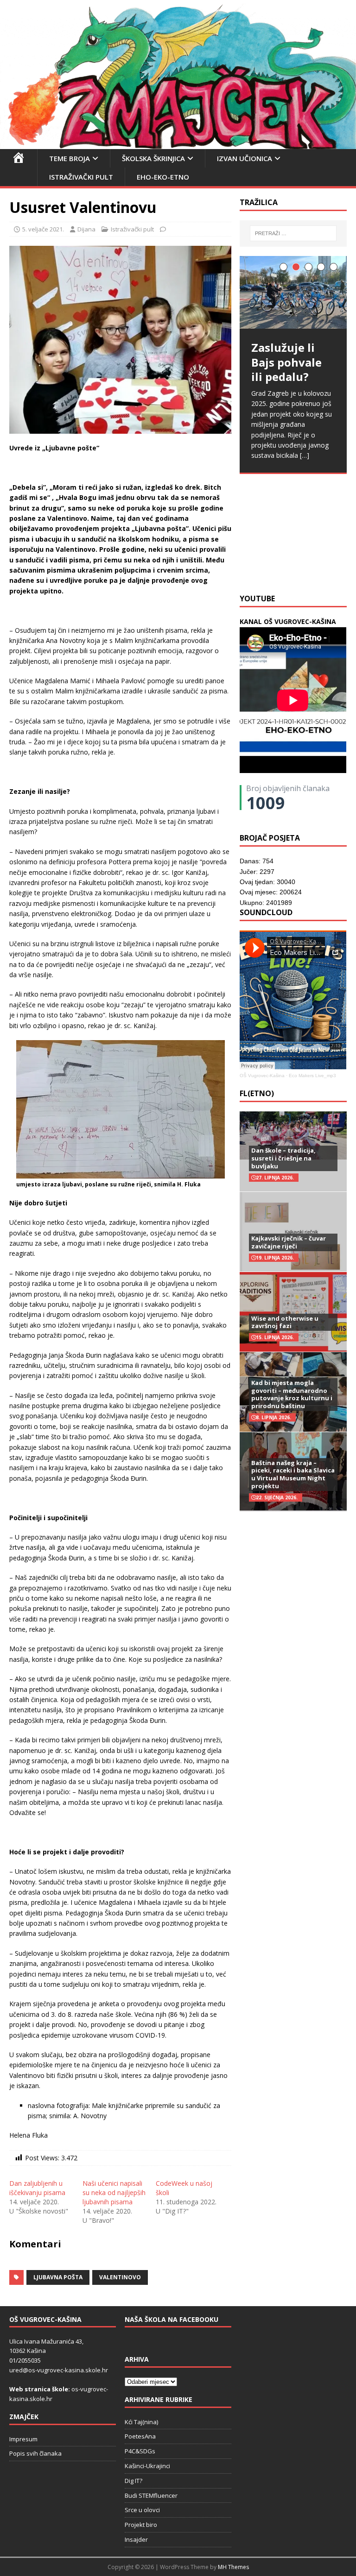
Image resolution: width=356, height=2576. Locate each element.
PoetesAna (140, 2436)
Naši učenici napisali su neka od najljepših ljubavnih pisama (114, 2192)
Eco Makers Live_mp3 (312, 1076)
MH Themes (233, 2567)
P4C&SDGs (140, 2451)
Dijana (86, 229)
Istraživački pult (81, 177)
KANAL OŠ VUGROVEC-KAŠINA (288, 621)
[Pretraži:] (293, 233)
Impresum (23, 2439)
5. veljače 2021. (43, 229)
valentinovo (120, 2277)
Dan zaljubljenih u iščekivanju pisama (37, 2188)
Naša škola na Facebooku (172, 2319)
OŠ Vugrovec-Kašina (262, 1076)
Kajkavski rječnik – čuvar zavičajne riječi (289, 1242)
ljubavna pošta (58, 2277)
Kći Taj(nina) (141, 2422)
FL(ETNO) (257, 1093)
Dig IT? (133, 2481)
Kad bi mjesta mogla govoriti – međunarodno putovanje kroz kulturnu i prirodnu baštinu (292, 1394)
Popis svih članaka (35, 2453)
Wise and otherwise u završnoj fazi (285, 1322)
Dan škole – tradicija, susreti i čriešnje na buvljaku (283, 1158)
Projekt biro (141, 2525)
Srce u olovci (142, 2510)
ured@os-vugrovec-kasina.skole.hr (59, 2370)
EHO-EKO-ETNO (163, 177)
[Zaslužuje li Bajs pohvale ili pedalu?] (293, 293)
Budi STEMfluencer (151, 2495)
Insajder (136, 2539)
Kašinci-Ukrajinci (147, 2466)
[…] (305, 455)
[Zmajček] (178, 144)
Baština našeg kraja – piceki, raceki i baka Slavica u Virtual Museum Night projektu (293, 1475)
